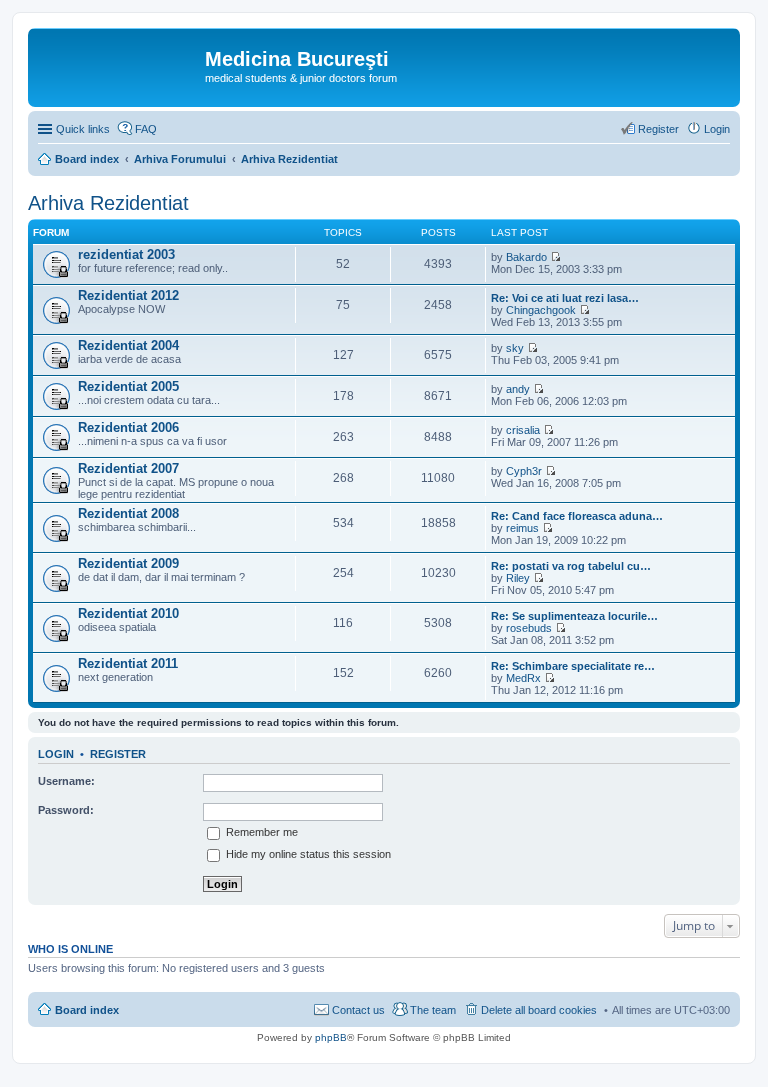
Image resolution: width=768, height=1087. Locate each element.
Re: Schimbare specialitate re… (573, 666)
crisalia (523, 430)
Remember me (260, 832)
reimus (522, 528)
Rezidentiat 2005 (128, 386)
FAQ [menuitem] (146, 129)
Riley (518, 578)
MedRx (523, 678)
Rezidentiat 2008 (128, 513)
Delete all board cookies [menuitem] (539, 1010)
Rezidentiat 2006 (128, 427)
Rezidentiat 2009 (128, 563)
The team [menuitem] (433, 1010)
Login (56, 754)
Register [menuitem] (658, 129)
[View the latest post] (555, 257)
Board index (87, 1010)
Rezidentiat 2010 (128, 613)
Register (118, 754)
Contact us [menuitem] (358, 1010)
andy (518, 389)
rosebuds (529, 628)
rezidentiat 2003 (126, 254)
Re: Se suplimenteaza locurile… (574, 616)
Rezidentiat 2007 (128, 468)
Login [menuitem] (717, 129)
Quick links (83, 129)
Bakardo (526, 257)
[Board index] (119, 65)
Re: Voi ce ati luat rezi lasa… (565, 298)
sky (515, 348)
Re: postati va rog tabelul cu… (571, 566)
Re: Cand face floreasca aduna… (577, 516)
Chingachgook (541, 310)
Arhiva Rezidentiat (108, 203)
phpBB (331, 1037)
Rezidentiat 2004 (128, 345)
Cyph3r (524, 471)
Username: (66, 781)
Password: (66, 810)
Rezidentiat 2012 (128, 295)
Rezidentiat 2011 (128, 663)
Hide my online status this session (307, 854)
